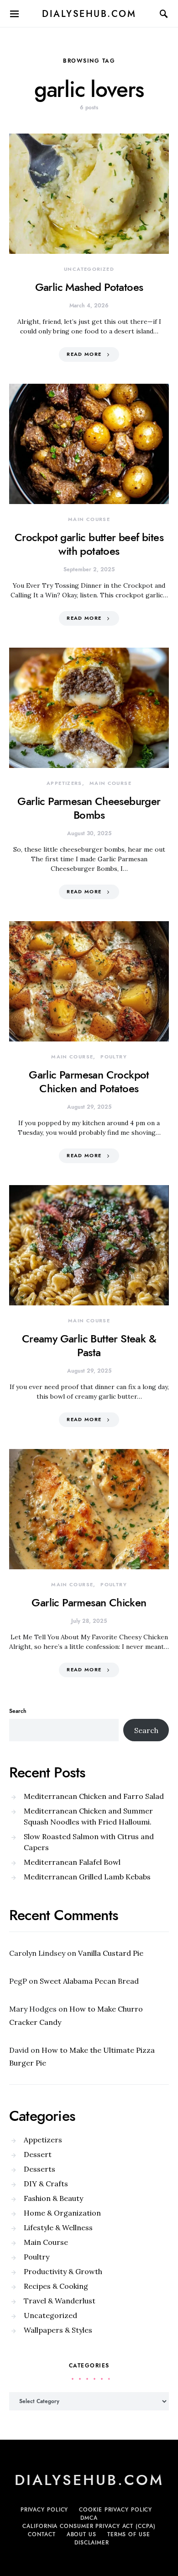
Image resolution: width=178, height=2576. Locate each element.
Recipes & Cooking (56, 2286)
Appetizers (64, 783)
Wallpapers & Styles (58, 2330)
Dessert (38, 2154)
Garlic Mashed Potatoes (89, 287)
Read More (84, 354)
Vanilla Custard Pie (111, 1953)
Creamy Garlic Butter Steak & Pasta (89, 1345)
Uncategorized (89, 269)
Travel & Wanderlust (60, 2301)
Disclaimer (92, 2543)
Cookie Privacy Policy (115, 2510)
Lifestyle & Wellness (58, 2227)
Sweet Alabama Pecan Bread (89, 1981)
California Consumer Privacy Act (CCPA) (89, 2526)
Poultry (114, 1057)
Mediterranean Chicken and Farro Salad (94, 1796)
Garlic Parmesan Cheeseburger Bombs (89, 808)
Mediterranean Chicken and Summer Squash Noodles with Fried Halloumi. (88, 1816)
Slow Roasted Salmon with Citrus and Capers (89, 1842)
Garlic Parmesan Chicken (89, 1602)
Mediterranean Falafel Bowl (72, 1862)
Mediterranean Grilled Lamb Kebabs (87, 1877)
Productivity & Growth (63, 2271)
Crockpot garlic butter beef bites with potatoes (89, 544)
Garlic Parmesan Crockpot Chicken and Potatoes (89, 1081)
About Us (81, 2534)
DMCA (89, 2518)
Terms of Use (129, 2534)
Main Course (89, 519)
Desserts (39, 2169)
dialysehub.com (89, 14)
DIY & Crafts (46, 2184)
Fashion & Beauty (53, 2198)
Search (18, 1711)
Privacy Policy (44, 2510)
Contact (42, 2534)
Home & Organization (62, 2213)
